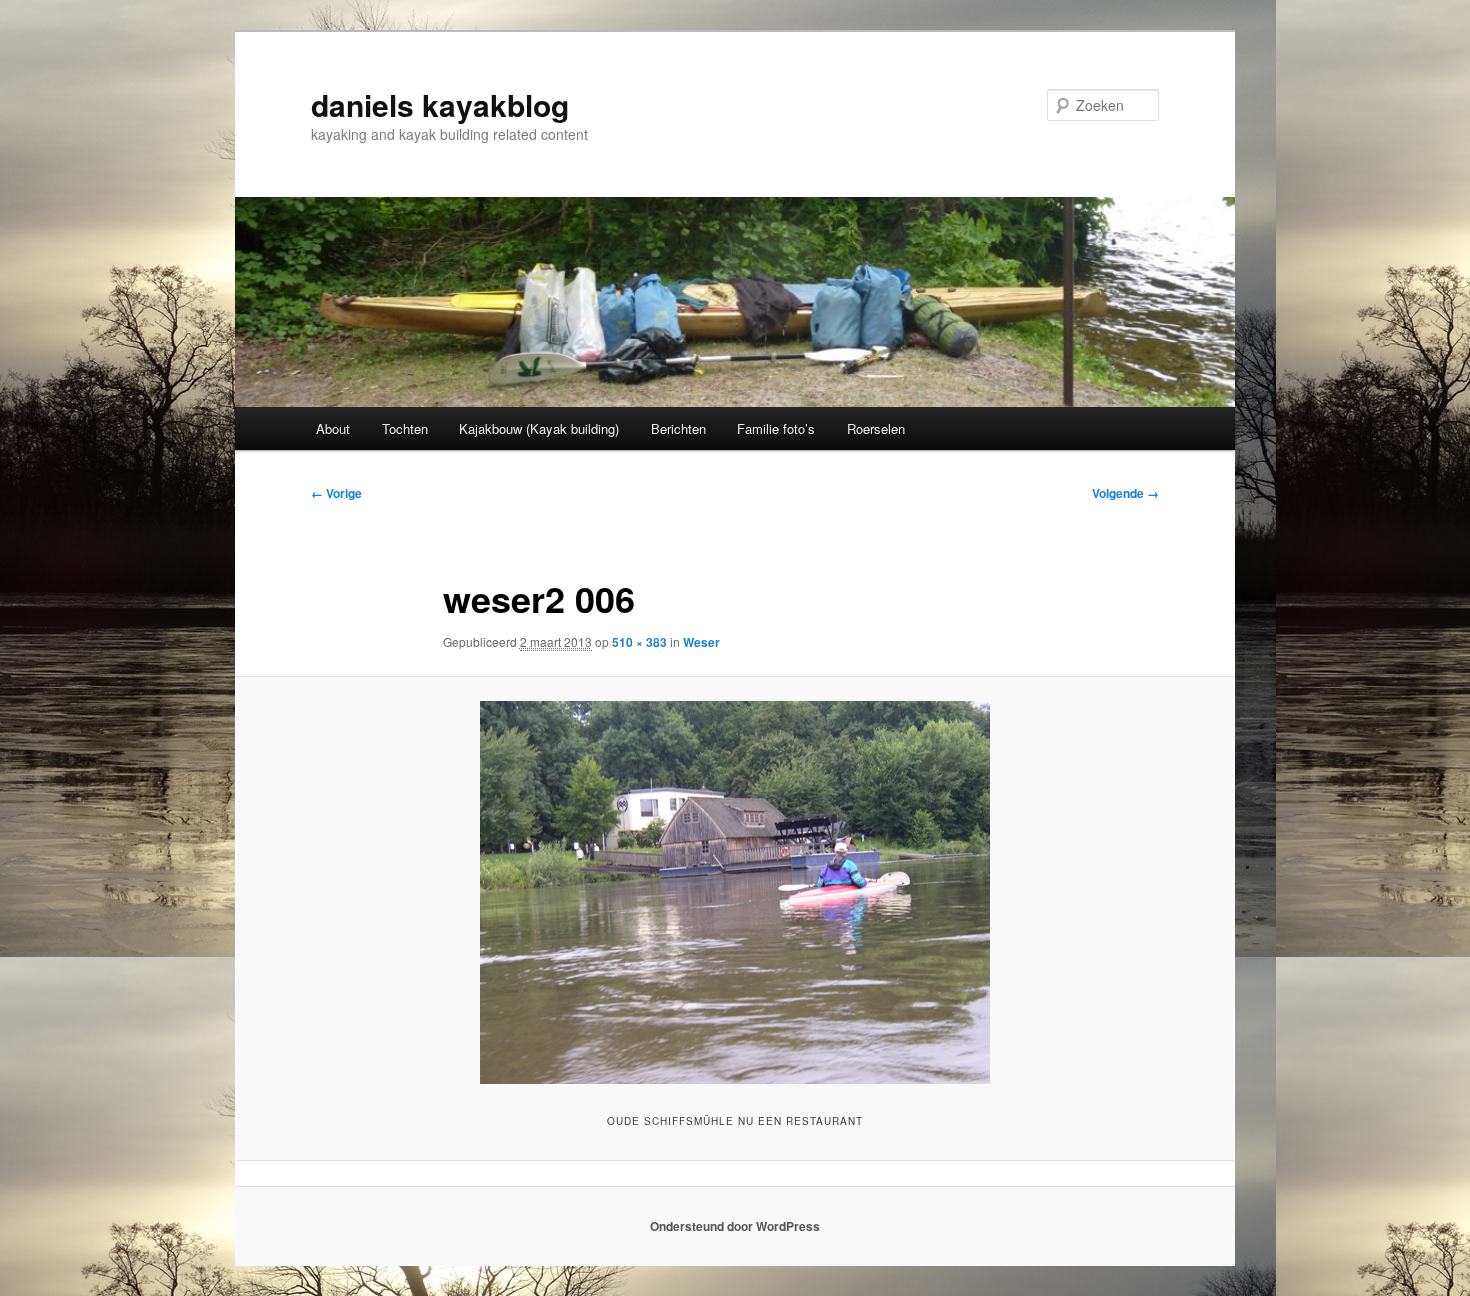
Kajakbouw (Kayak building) (539, 428)
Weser (701, 642)
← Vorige (336, 493)
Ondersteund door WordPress (735, 1226)
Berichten (678, 428)
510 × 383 (639, 642)
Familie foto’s (776, 428)
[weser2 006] (735, 892)
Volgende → (1125, 493)
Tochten (405, 428)
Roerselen (876, 428)
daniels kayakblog (440, 104)
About (333, 428)
